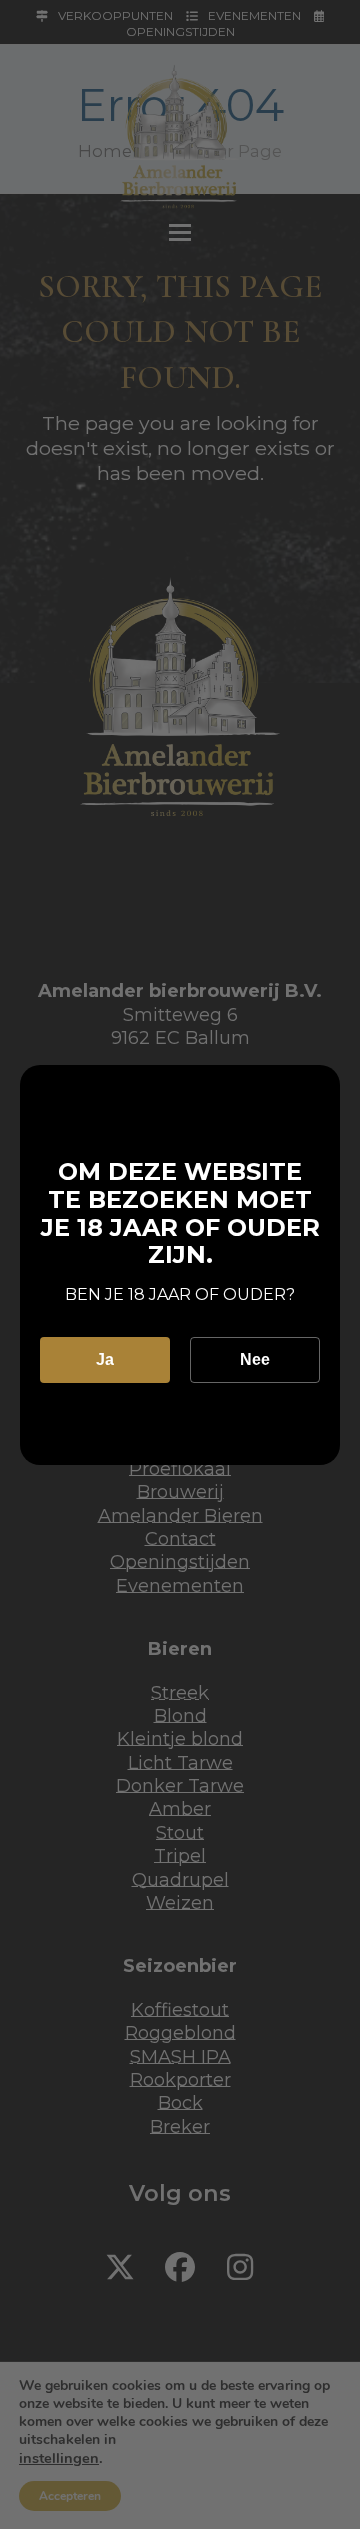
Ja (105, 1359)
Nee (255, 1359)
